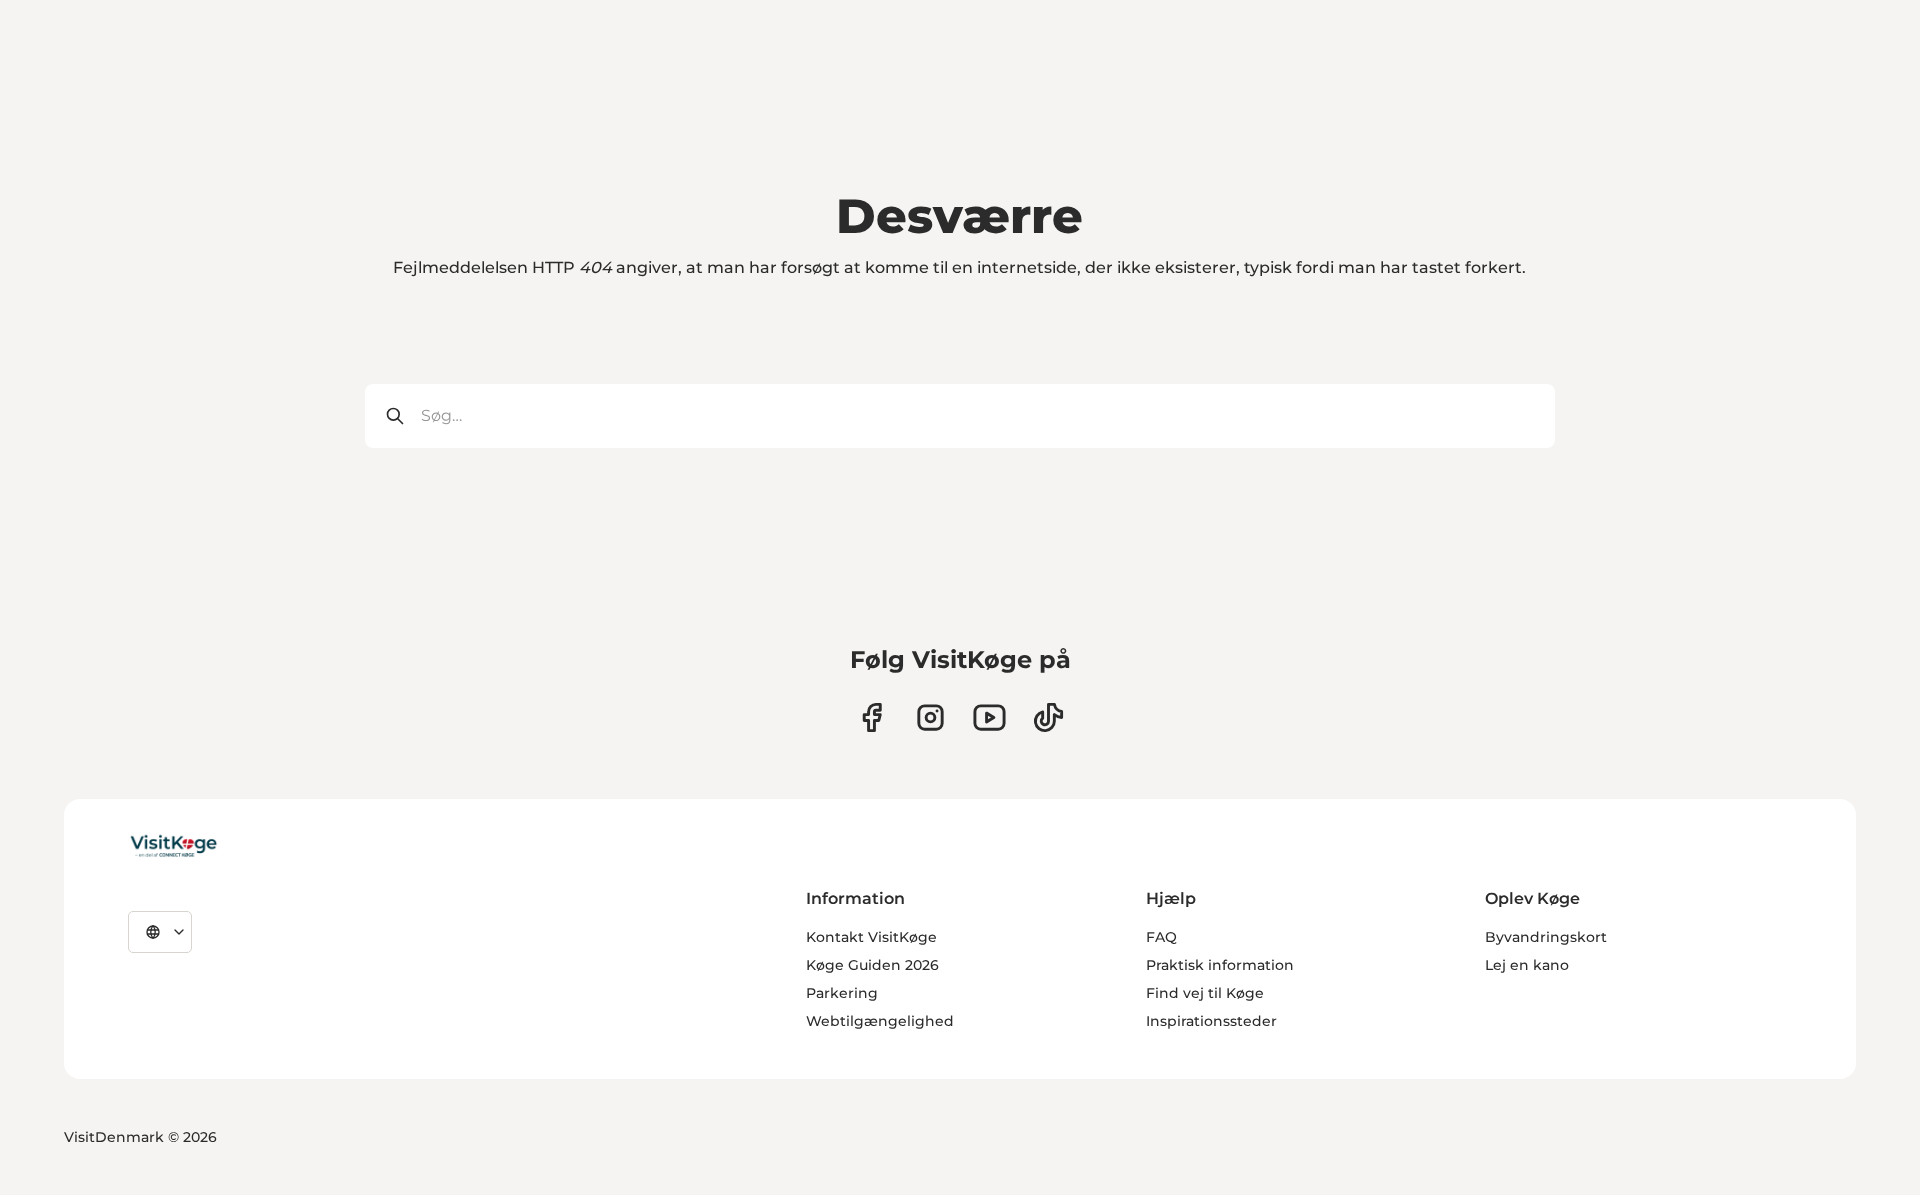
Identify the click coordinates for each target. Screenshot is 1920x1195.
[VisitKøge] (173, 847)
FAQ (1161, 937)
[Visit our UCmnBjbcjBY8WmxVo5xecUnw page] (989, 717)
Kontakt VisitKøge (871, 937)
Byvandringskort (1546, 937)
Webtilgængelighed (880, 1021)
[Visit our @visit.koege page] (1048, 717)
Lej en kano (1527, 965)
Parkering (842, 993)
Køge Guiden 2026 (872, 965)
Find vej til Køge (1205, 993)
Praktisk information (1220, 965)
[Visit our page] (871, 717)
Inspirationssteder (1211, 1021)
